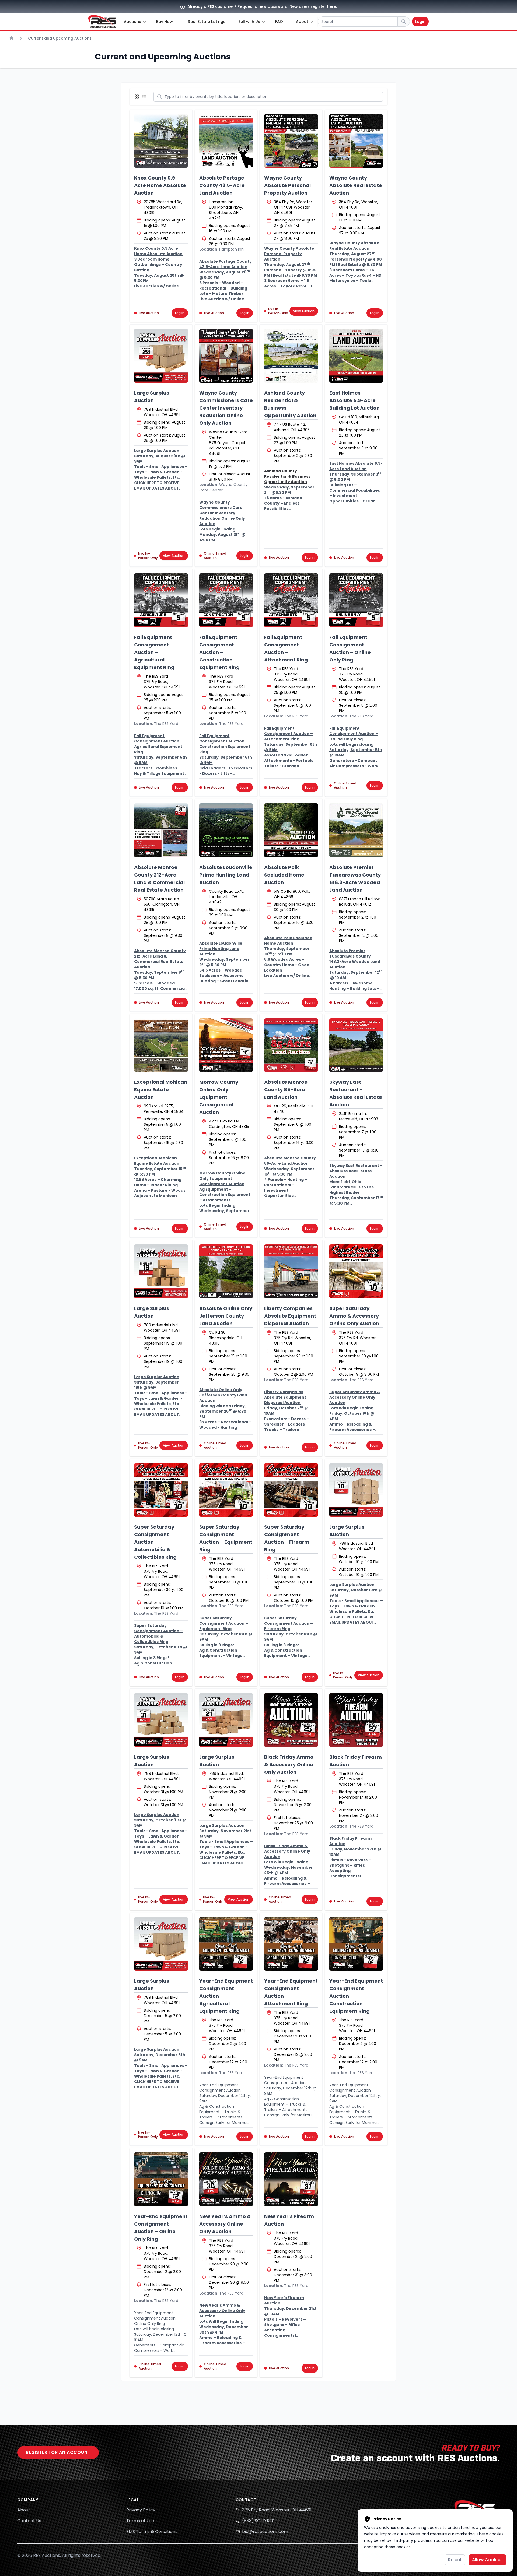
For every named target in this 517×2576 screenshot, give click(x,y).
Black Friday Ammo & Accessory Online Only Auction (289, 1764)
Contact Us (29, 2521)
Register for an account (58, 2452)
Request (246, 6)
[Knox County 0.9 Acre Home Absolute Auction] (161, 141)
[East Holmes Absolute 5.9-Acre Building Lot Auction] (356, 356)
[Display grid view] (138, 97)
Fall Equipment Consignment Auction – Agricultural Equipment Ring (154, 652)
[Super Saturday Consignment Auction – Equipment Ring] (226, 1490)
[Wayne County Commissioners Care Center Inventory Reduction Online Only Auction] (226, 356)
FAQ (279, 22)
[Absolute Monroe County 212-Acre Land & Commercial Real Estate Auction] (161, 830)
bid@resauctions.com (265, 2531)
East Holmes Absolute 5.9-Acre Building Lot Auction (354, 400)
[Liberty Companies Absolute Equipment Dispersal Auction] (291, 1271)
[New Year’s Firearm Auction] (291, 2179)
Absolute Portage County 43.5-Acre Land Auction (222, 185)
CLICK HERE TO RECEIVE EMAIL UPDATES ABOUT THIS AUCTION (157, 488)
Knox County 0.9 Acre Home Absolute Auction (160, 185)
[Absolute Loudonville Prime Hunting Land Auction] (226, 830)
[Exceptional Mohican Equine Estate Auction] (161, 1045)
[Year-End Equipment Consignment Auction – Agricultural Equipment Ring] (226, 1944)
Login (420, 22)
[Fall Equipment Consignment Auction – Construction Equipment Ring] (226, 600)
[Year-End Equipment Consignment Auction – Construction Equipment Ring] (356, 1944)
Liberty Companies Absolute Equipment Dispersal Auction (290, 1316)
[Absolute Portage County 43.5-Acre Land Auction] (226, 141)
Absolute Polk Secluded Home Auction (284, 875)
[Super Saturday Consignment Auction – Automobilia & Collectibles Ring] (161, 1490)
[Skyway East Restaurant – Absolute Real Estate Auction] (356, 1045)
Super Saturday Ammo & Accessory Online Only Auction (354, 1316)
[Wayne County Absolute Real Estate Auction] (356, 141)
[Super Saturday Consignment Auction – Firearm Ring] (291, 1490)
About (24, 2510)
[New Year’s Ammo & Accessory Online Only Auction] (226, 2179)
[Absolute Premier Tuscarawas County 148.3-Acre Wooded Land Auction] (356, 830)
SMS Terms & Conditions (152, 2531)
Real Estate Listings (207, 22)
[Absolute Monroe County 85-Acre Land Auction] (291, 1045)
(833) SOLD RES (258, 2521)
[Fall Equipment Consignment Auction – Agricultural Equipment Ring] (161, 600)
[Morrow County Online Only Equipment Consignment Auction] (226, 1045)
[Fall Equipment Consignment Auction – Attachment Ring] (291, 600)
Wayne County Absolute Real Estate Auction (356, 185)
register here (323, 6)
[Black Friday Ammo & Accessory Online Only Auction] (291, 1720)
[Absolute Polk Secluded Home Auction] (291, 830)
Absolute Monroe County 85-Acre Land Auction (286, 1090)
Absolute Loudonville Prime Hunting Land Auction (226, 875)
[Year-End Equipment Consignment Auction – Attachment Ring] (291, 1944)
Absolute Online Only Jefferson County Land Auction (226, 1316)
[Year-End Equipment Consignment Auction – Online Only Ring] (161, 2179)
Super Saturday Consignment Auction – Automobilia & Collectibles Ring (155, 1542)
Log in (180, 313)
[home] (102, 22)
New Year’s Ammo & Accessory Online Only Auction (225, 2224)
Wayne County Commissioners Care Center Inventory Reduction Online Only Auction (226, 408)
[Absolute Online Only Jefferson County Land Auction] (226, 1271)
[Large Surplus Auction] (161, 356)
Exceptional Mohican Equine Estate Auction (161, 1090)
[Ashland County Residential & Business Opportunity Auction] (291, 356)
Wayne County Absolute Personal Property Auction (287, 185)
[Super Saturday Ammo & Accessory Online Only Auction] (356, 1271)
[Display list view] (145, 97)
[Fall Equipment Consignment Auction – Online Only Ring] (356, 600)
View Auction (304, 311)
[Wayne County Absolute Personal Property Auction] (291, 141)
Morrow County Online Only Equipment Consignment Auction (219, 1097)
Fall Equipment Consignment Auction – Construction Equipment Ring (219, 652)
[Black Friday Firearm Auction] (356, 1720)
